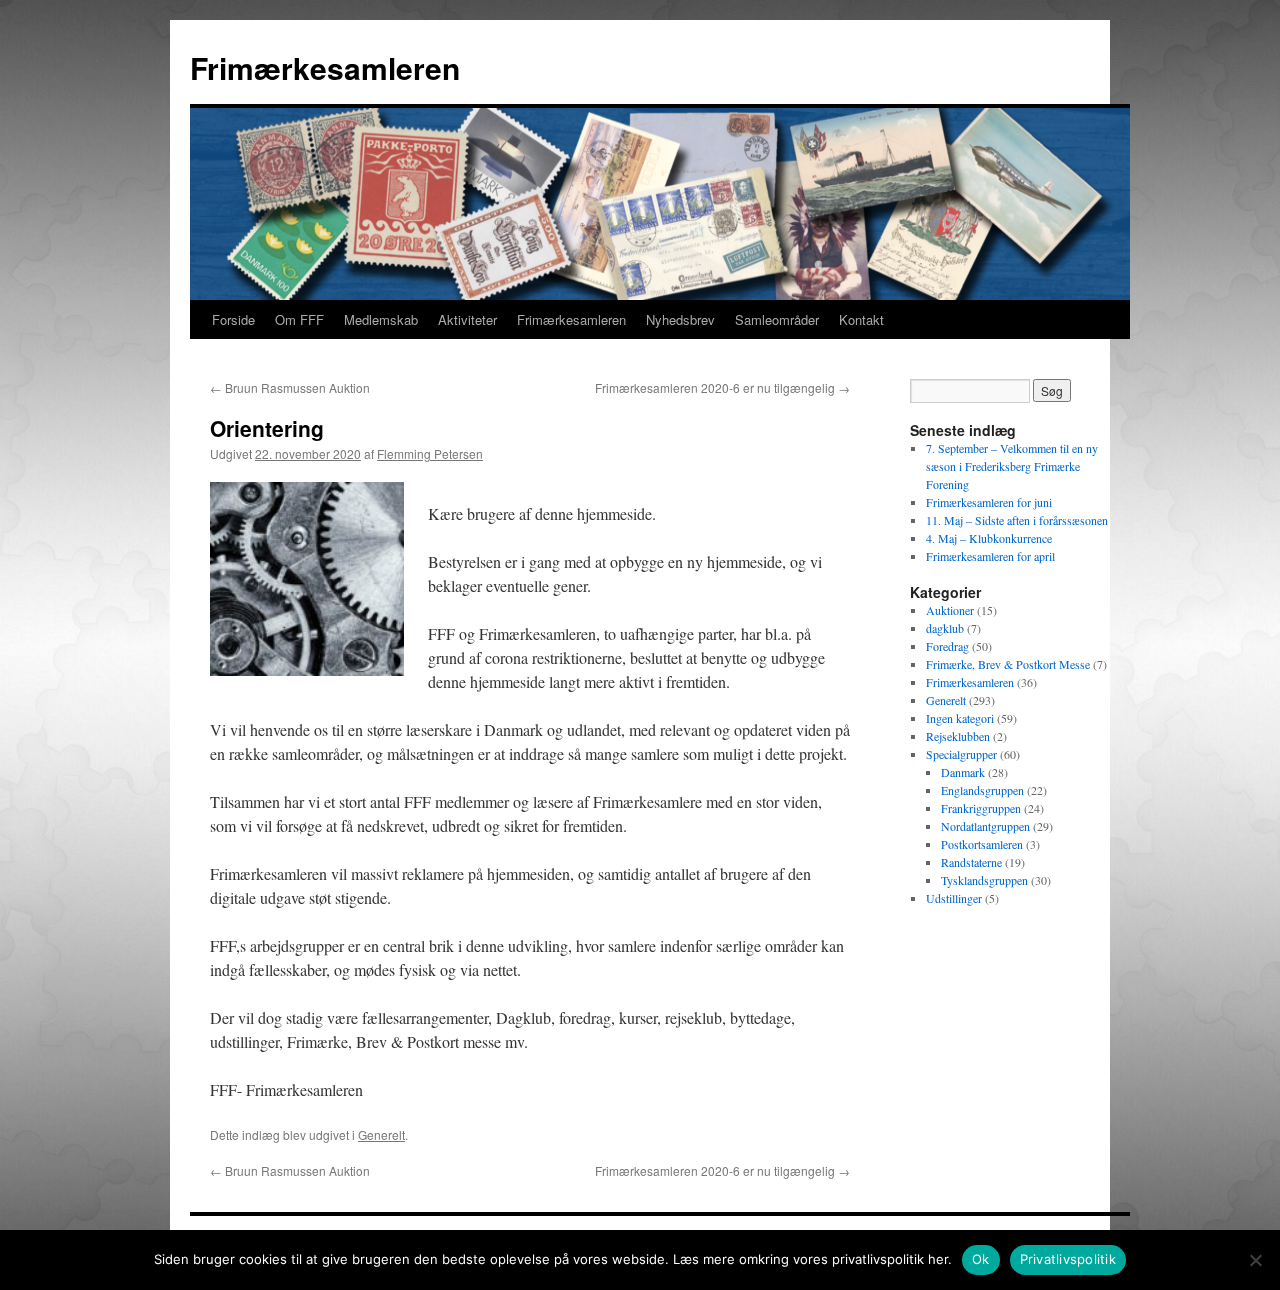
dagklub (945, 628)
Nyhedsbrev (680, 319)
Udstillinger (954, 898)
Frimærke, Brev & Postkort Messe (1008, 664)
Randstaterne (971, 862)
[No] (1255, 1260)
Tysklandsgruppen (984, 880)
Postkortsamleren (982, 844)
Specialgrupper (961, 754)
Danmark (963, 772)
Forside (233, 319)
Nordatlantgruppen (985, 826)
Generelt (381, 1134)
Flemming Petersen (430, 453)
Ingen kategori (960, 718)
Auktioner (950, 610)
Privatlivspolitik (1068, 1259)
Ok (981, 1259)
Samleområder (777, 319)
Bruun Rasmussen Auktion (290, 387)
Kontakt (861, 319)
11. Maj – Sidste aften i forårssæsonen (1017, 520)
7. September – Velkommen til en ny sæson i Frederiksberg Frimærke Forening (1012, 466)
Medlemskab (381, 319)
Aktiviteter (467, 319)
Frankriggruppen (981, 808)
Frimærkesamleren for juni (989, 502)
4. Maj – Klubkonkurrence (989, 538)
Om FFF (299, 319)
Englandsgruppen (982, 790)
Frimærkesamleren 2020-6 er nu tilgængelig (722, 387)
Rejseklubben (958, 736)
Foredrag (947, 646)
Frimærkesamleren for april (990, 556)
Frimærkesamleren (325, 67)
